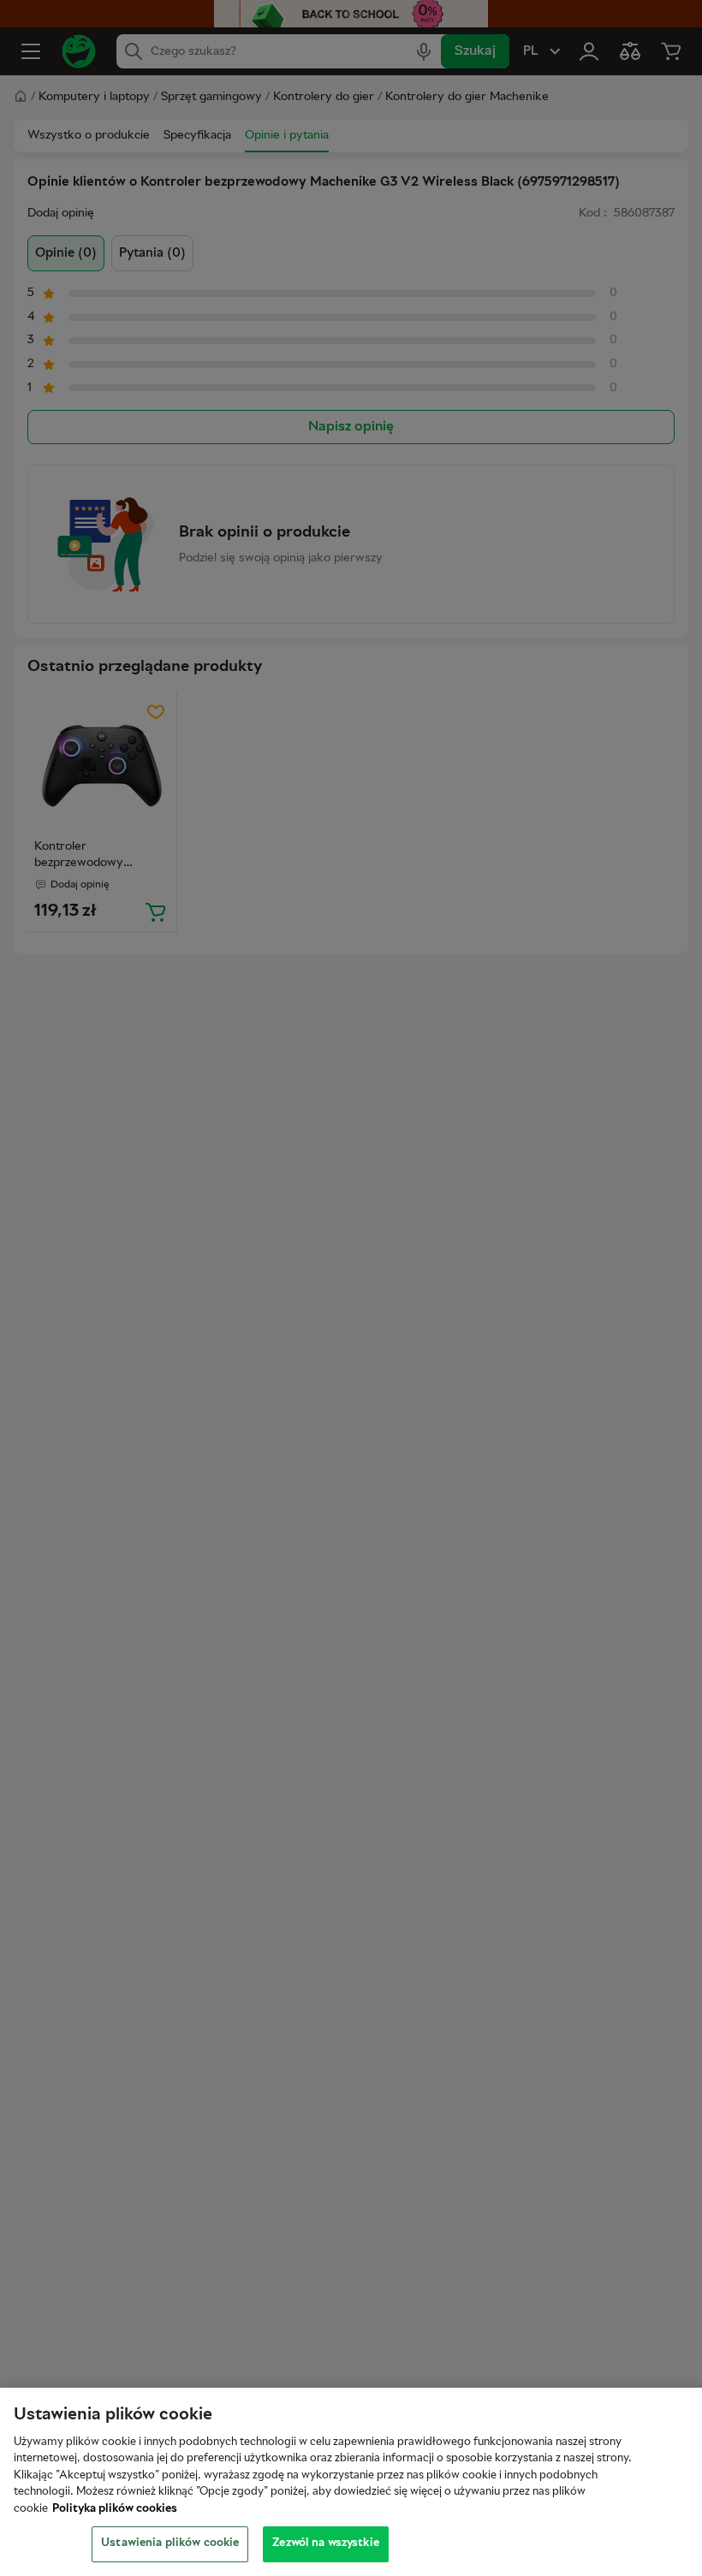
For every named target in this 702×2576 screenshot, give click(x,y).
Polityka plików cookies (115, 2509)
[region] (351, 2482)
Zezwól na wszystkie (325, 2543)
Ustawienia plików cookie (170, 2543)
